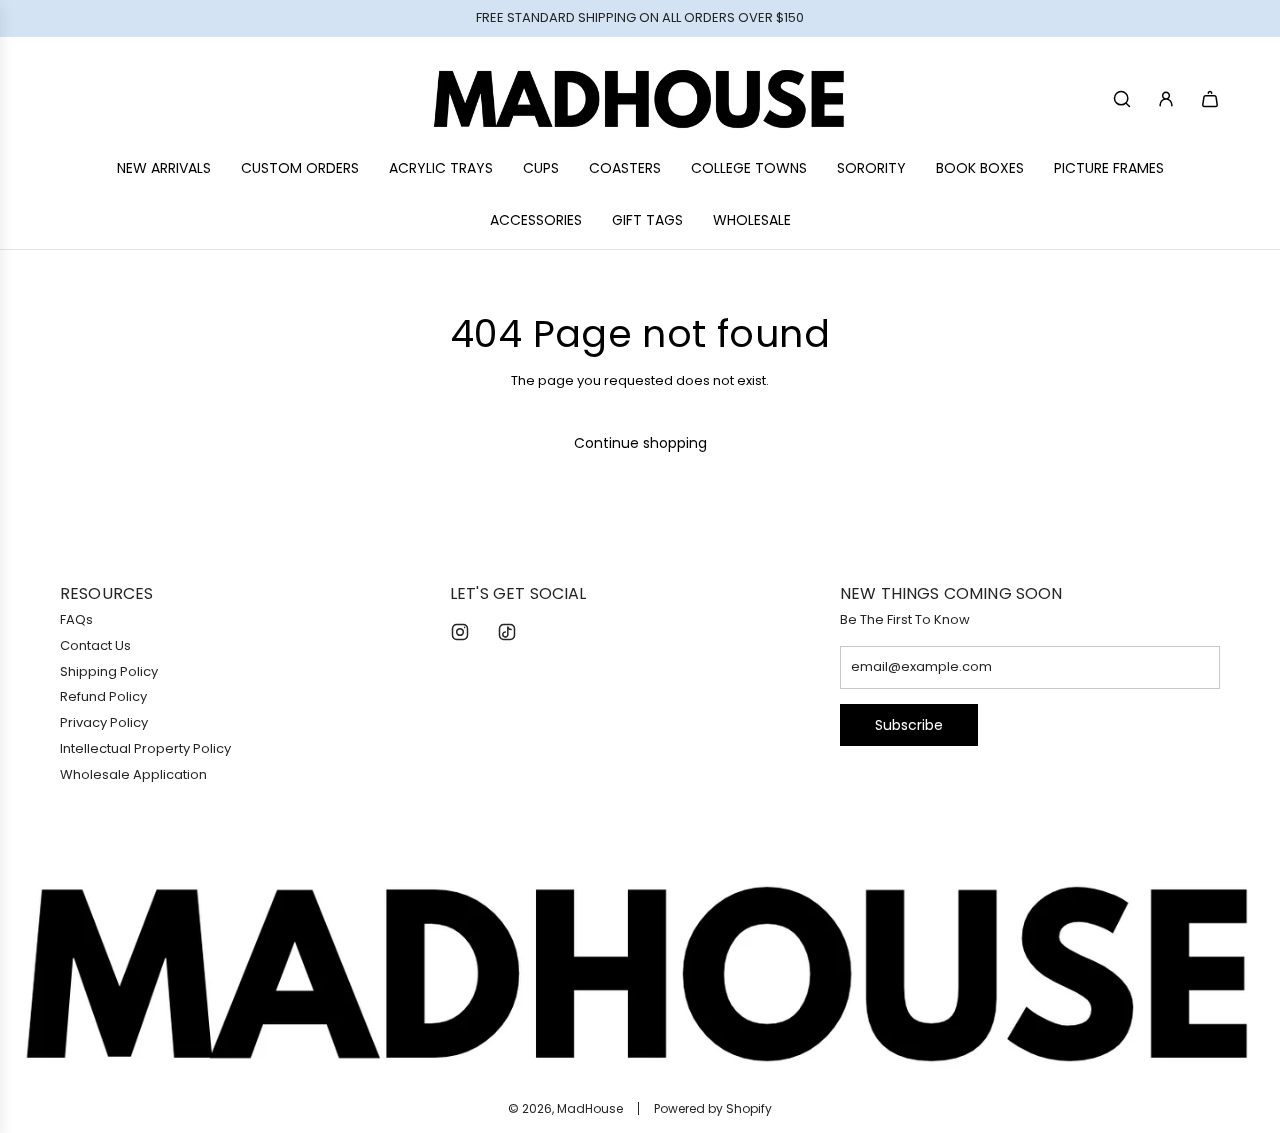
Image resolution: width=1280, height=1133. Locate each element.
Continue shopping (640, 443)
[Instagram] (460, 632)
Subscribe (909, 725)
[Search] (1122, 99)
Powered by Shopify (713, 1108)
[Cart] (1210, 99)
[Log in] (1166, 99)
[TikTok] (507, 632)
